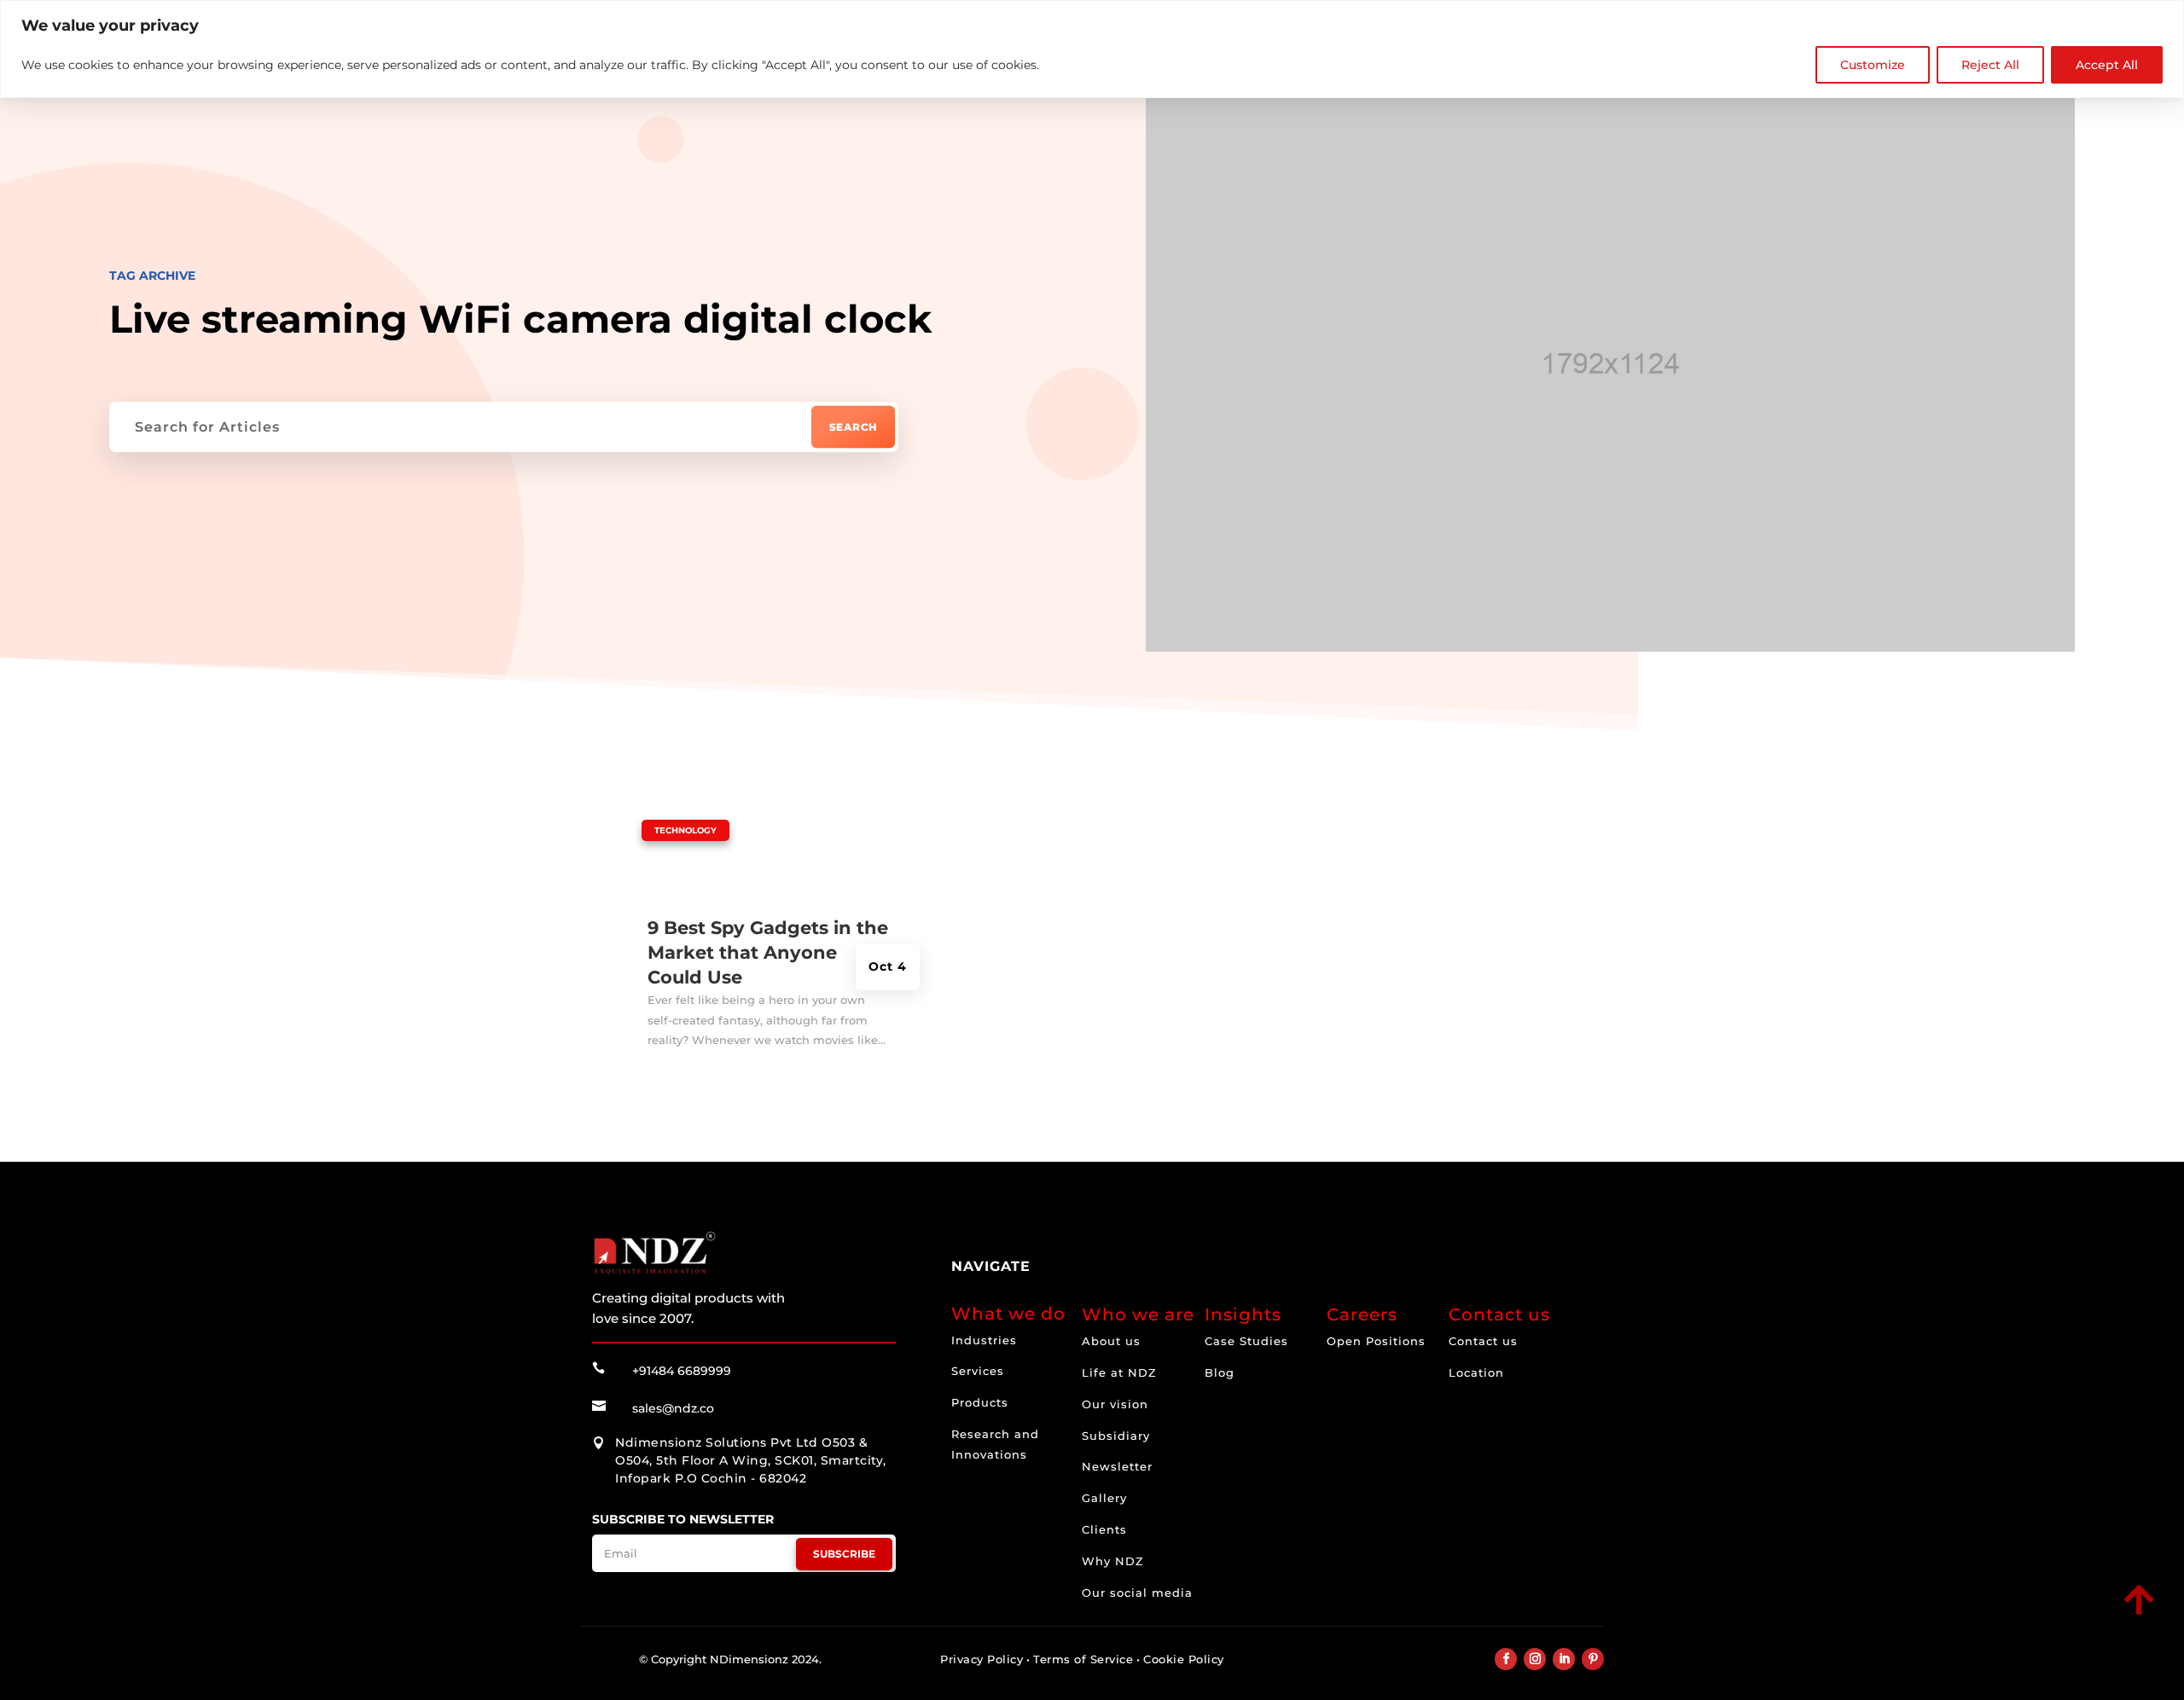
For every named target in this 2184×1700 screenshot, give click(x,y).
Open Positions (1376, 1341)
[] (2020, 1616)
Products (980, 1402)
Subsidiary (1116, 1436)
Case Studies (1246, 1341)
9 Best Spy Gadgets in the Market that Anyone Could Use (768, 953)
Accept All (2107, 65)
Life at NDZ (1119, 1372)
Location (1476, 1372)
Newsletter (1117, 1466)
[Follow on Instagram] (1535, 1659)
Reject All (1990, 65)
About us (1111, 1341)
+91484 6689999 (682, 1371)
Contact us (1483, 1341)
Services (978, 1371)
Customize (1873, 65)
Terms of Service (1083, 1659)
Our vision (1115, 1404)
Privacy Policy (982, 1659)
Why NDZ (1113, 1561)
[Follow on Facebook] (1506, 1659)
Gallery (1104, 1498)
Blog (1220, 1372)
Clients (1104, 1529)
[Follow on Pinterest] (1593, 1659)
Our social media (1137, 1593)
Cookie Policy (1184, 1659)
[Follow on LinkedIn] (1564, 1659)
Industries (984, 1340)
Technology (685, 830)
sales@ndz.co (673, 1408)
